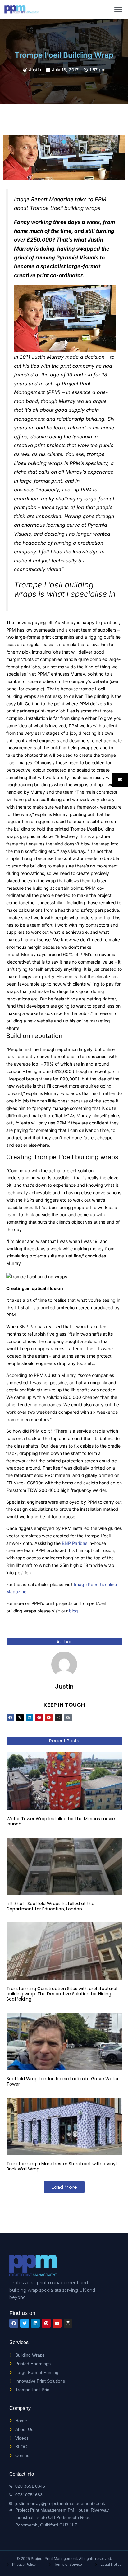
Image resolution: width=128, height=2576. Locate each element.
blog (73, 1611)
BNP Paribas (75, 1543)
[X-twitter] (20, 1718)
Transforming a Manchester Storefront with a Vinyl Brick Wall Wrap (62, 2166)
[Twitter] (25, 2323)
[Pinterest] (39, 1718)
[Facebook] (10, 1718)
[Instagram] (58, 1718)
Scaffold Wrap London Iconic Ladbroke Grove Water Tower (63, 2081)
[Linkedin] (30, 1718)
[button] (118, 9)
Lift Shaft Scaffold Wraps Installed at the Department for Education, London (50, 1906)
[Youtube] (49, 1718)
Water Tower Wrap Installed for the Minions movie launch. (61, 1821)
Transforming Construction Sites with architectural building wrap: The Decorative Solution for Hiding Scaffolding (62, 1994)
